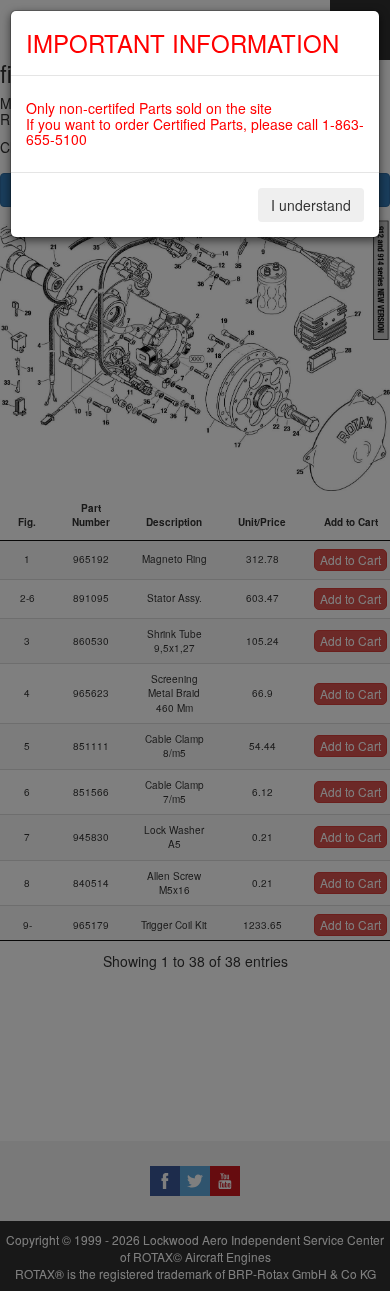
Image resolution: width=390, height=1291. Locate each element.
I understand (311, 205)
